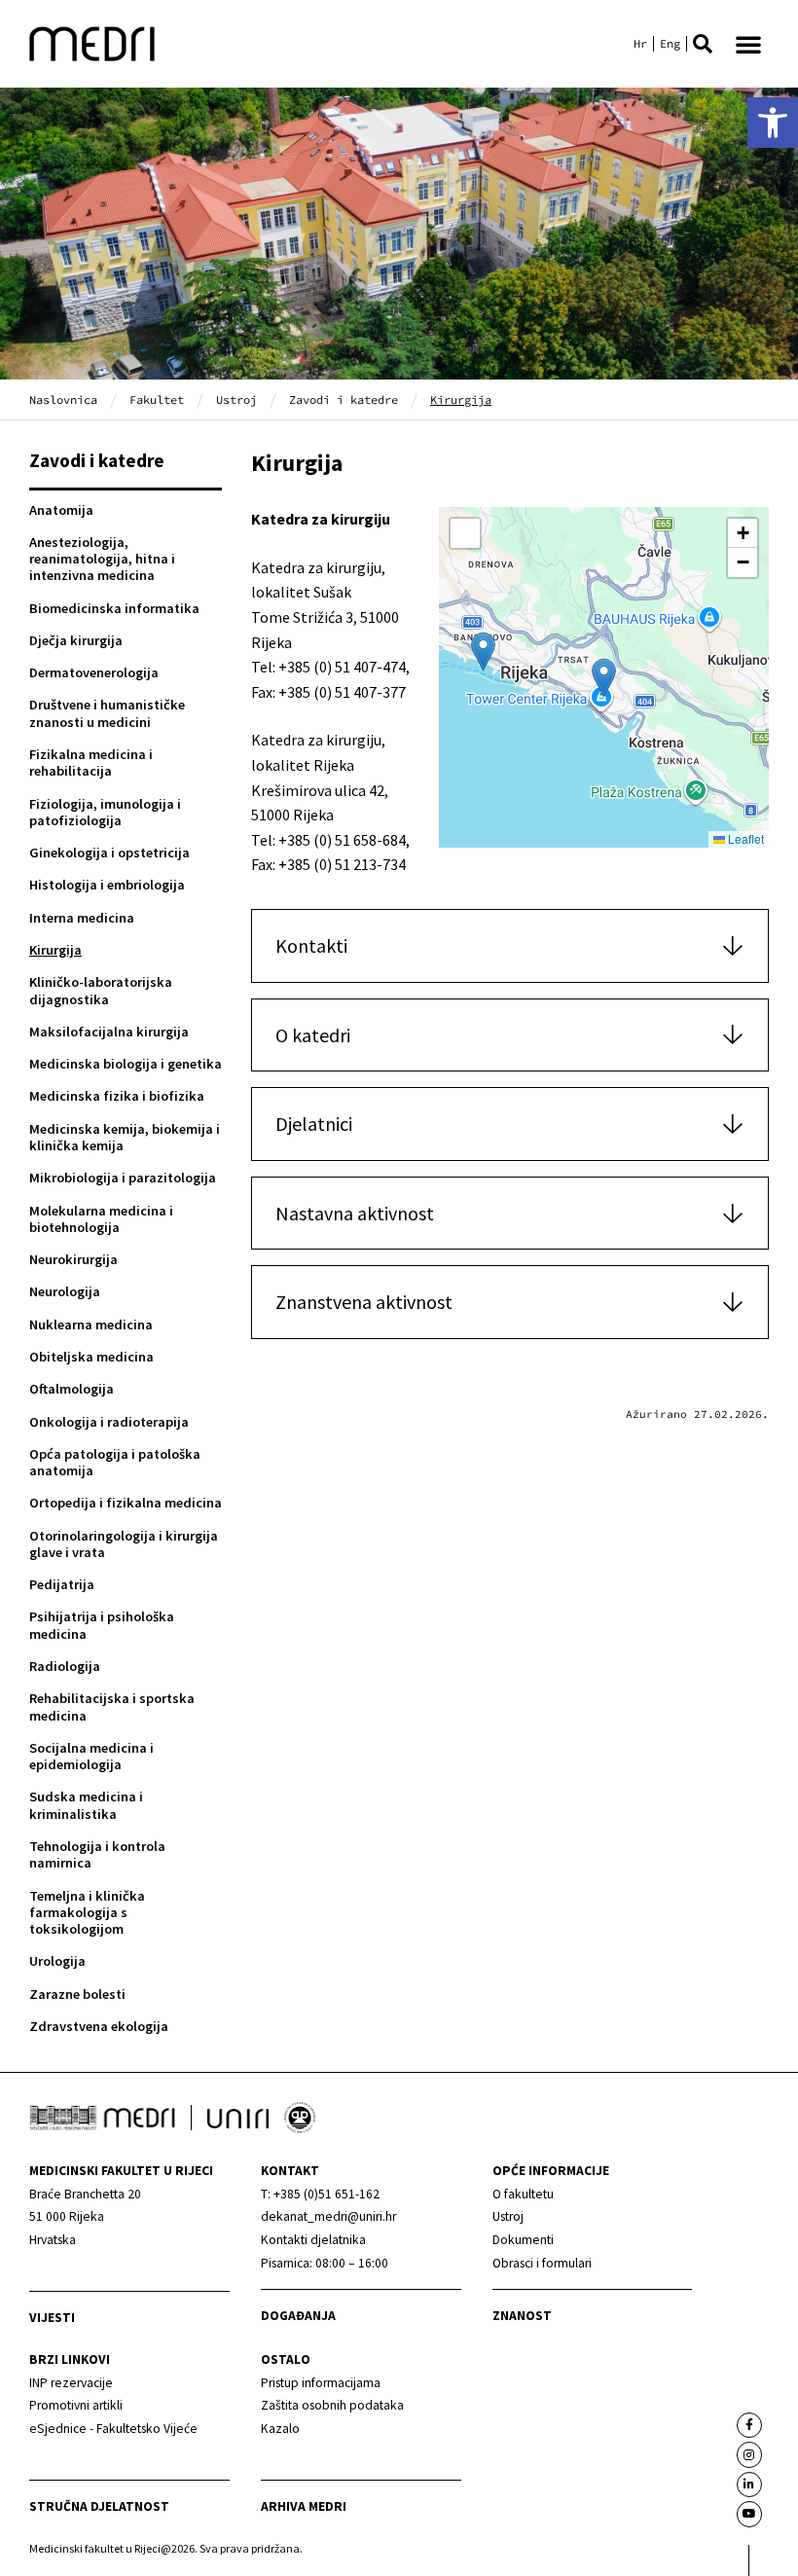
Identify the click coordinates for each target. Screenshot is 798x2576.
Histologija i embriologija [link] (107, 885)
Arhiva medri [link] (304, 2506)
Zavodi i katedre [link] (344, 399)
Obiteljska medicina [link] (91, 1357)
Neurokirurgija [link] (73, 1259)
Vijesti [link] (52, 2318)
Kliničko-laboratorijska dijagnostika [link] (101, 990)
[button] (703, 44)
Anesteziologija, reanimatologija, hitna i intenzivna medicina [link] (102, 559)
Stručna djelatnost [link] (99, 2506)
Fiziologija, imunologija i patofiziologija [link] (105, 812)
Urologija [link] (57, 1961)
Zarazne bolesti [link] (77, 1994)
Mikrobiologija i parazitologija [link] (123, 1178)
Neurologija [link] (65, 1291)
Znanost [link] (522, 2316)
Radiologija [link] (65, 1666)
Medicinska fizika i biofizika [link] (117, 1096)
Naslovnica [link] (63, 399)
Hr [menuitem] (640, 44)
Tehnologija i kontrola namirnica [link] (97, 1854)
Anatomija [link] (61, 510)
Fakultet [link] (157, 399)
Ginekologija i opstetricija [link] (109, 853)
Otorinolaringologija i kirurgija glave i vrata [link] (124, 1544)
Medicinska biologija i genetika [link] (126, 1064)
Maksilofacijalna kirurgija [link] (109, 1032)
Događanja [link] (298, 2316)
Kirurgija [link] (55, 950)
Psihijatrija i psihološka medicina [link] (102, 1625)
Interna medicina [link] (82, 918)
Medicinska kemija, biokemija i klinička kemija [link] (125, 1137)
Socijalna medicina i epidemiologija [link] (91, 1756)
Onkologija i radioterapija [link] (109, 1422)
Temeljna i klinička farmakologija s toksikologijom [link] (87, 1913)
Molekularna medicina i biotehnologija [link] (101, 1219)
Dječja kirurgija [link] (76, 640)
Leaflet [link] (744, 838)
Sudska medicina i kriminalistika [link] (86, 1805)
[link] (773, 123)
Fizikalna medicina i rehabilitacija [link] (91, 762)
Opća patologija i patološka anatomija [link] (115, 1462)
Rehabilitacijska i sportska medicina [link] (112, 1706)
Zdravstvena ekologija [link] (99, 2026)
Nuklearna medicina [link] (91, 1324)
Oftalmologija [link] (72, 1389)
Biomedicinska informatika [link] (114, 608)
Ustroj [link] (236, 399)
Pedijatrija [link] (62, 1584)
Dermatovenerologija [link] (94, 672)
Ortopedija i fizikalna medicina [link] (126, 1503)
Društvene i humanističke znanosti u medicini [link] (107, 713)
